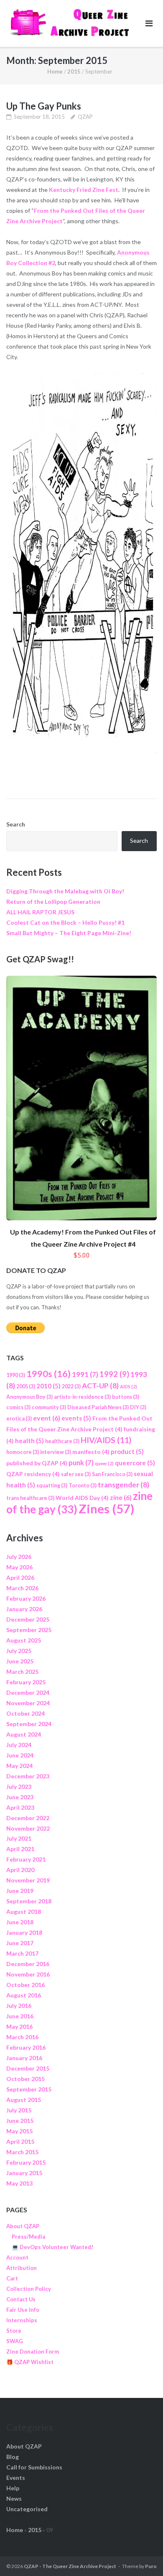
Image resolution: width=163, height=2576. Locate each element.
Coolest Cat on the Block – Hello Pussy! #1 (65, 922)
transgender (124, 1485)
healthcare (62, 1441)
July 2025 (19, 1651)
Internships (22, 2320)
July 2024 (19, 1745)
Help (13, 2488)
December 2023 (28, 1776)
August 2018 (24, 1912)
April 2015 (20, 2141)
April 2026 (20, 1577)
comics (18, 1407)
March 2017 (22, 1953)
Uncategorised (27, 2509)
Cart (12, 2278)
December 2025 (28, 1619)
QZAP (85, 117)
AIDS (129, 1386)
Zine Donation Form (33, 2352)
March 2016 (22, 2037)
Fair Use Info (23, 2310)
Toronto (83, 1486)
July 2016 (19, 2006)
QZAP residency (33, 1474)
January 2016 (24, 2058)
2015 (74, 71)
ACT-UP (100, 1386)
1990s (48, 1374)
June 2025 (20, 1661)
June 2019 (20, 1891)
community (49, 1407)
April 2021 (20, 1849)
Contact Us (21, 2299)
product (127, 1451)
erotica (19, 1419)
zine (121, 1497)
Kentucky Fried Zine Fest (84, 190)
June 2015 (20, 2121)
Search (16, 824)
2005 (26, 1386)
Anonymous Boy (29, 1397)
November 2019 (28, 1880)
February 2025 (26, 1682)
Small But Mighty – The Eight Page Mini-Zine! (69, 933)
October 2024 (25, 1713)
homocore (23, 1452)
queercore (135, 1463)
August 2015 (24, 2100)
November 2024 (28, 1703)
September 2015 (29, 2089)
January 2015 (24, 2173)
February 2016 (26, 2047)
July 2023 (19, 1787)
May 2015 (19, 2131)
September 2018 (29, 1901)
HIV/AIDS (106, 1440)
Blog (13, 2457)
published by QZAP (37, 1463)
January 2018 (24, 1932)
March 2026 (22, 1588)
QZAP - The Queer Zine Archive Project (70, 2566)
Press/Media (28, 2237)
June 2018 (20, 1922)
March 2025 (22, 1672)
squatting (52, 1486)
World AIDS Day (82, 1498)
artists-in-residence (82, 1397)
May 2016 (19, 2026)
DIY (138, 1407)
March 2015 (22, 2152)
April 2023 (20, 1807)
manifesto (91, 1452)
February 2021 (26, 1859)
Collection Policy (29, 2289)
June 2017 (20, 1943)
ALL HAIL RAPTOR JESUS (40, 912)
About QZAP (23, 2226)
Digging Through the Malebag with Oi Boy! (65, 891)
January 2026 (24, 1609)
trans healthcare (30, 1498)
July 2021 (19, 1838)
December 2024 (28, 1692)
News (14, 2498)
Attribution (22, 2268)
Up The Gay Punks (44, 106)
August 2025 (24, 1640)
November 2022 (28, 1828)
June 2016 (20, 2016)
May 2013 (19, 2183)
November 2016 (28, 1974)
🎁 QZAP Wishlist (30, 2362)
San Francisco (112, 1474)
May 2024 (19, 1766)
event (47, 1418)
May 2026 (19, 1567)
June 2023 (20, 1797)
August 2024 (24, 1734)
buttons (126, 1397)
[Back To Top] (142, 2556)
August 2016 (24, 1995)
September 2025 (29, 1630)
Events (16, 2478)
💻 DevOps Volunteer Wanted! (52, 2247)
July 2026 (19, 1557)
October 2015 (25, 2079)
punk (81, 1463)
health (29, 1441)
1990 (16, 1375)
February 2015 (26, 2162)
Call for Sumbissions (34, 2467)
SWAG (15, 2341)
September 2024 (29, 1724)
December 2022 (28, 1818)
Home (55, 71)
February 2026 (26, 1598)
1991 (85, 1374)
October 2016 (25, 1985)
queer (104, 1463)
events (76, 1418)
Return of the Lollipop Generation (53, 902)
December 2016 (28, 1964)
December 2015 (28, 2068)
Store (14, 2331)
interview (56, 1452)
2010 (48, 1386)
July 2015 (19, 2110)
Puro (151, 2566)
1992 (114, 1374)
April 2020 (20, 1870)
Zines (106, 1509)
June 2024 (20, 1755)
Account (17, 2257)
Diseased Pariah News (98, 1407)
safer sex (76, 1474)
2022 (71, 1386)
